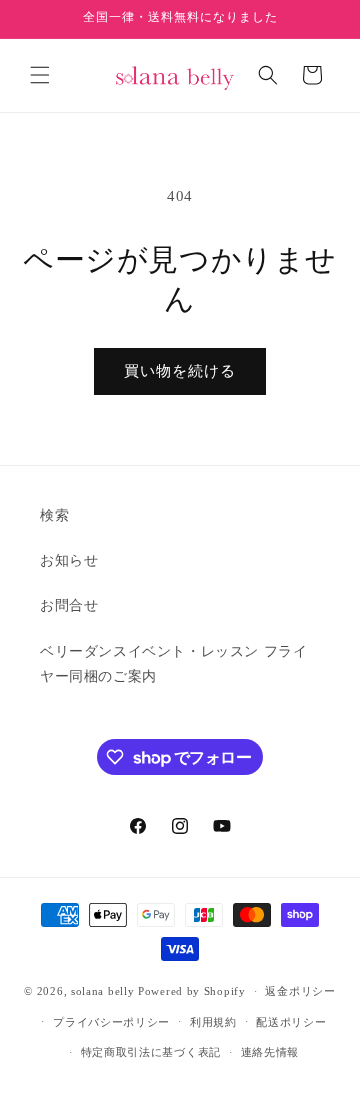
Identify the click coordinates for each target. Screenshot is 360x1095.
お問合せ (69, 605)
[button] (40, 75)
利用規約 (213, 1022)
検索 (54, 515)
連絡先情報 (270, 1052)
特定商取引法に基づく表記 (151, 1052)
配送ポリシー (291, 1022)
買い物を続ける (180, 371)
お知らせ (69, 560)
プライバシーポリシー (111, 1022)
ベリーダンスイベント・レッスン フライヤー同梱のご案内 (173, 664)
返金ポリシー (300, 991)
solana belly (102, 991)
